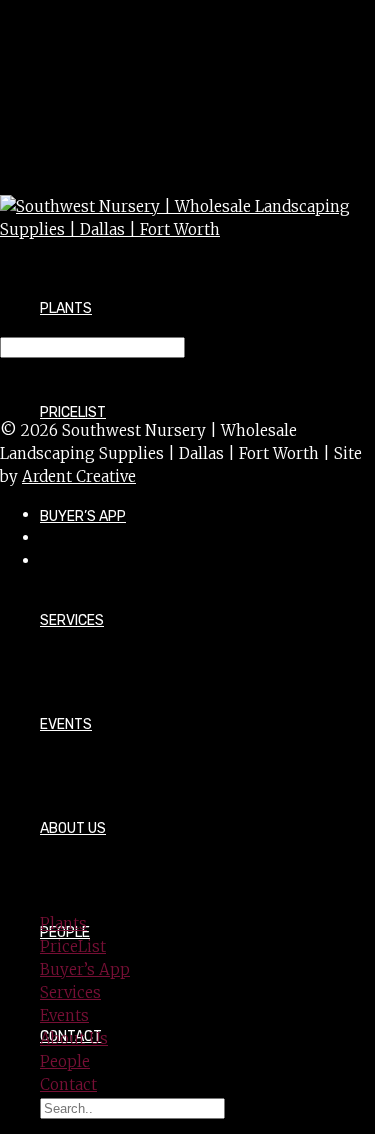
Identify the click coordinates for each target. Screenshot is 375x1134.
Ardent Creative (79, 476)
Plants (66, 308)
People (65, 1061)
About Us (73, 828)
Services (72, 620)
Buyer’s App (83, 516)
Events (66, 724)
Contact (68, 1084)
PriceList (73, 946)
